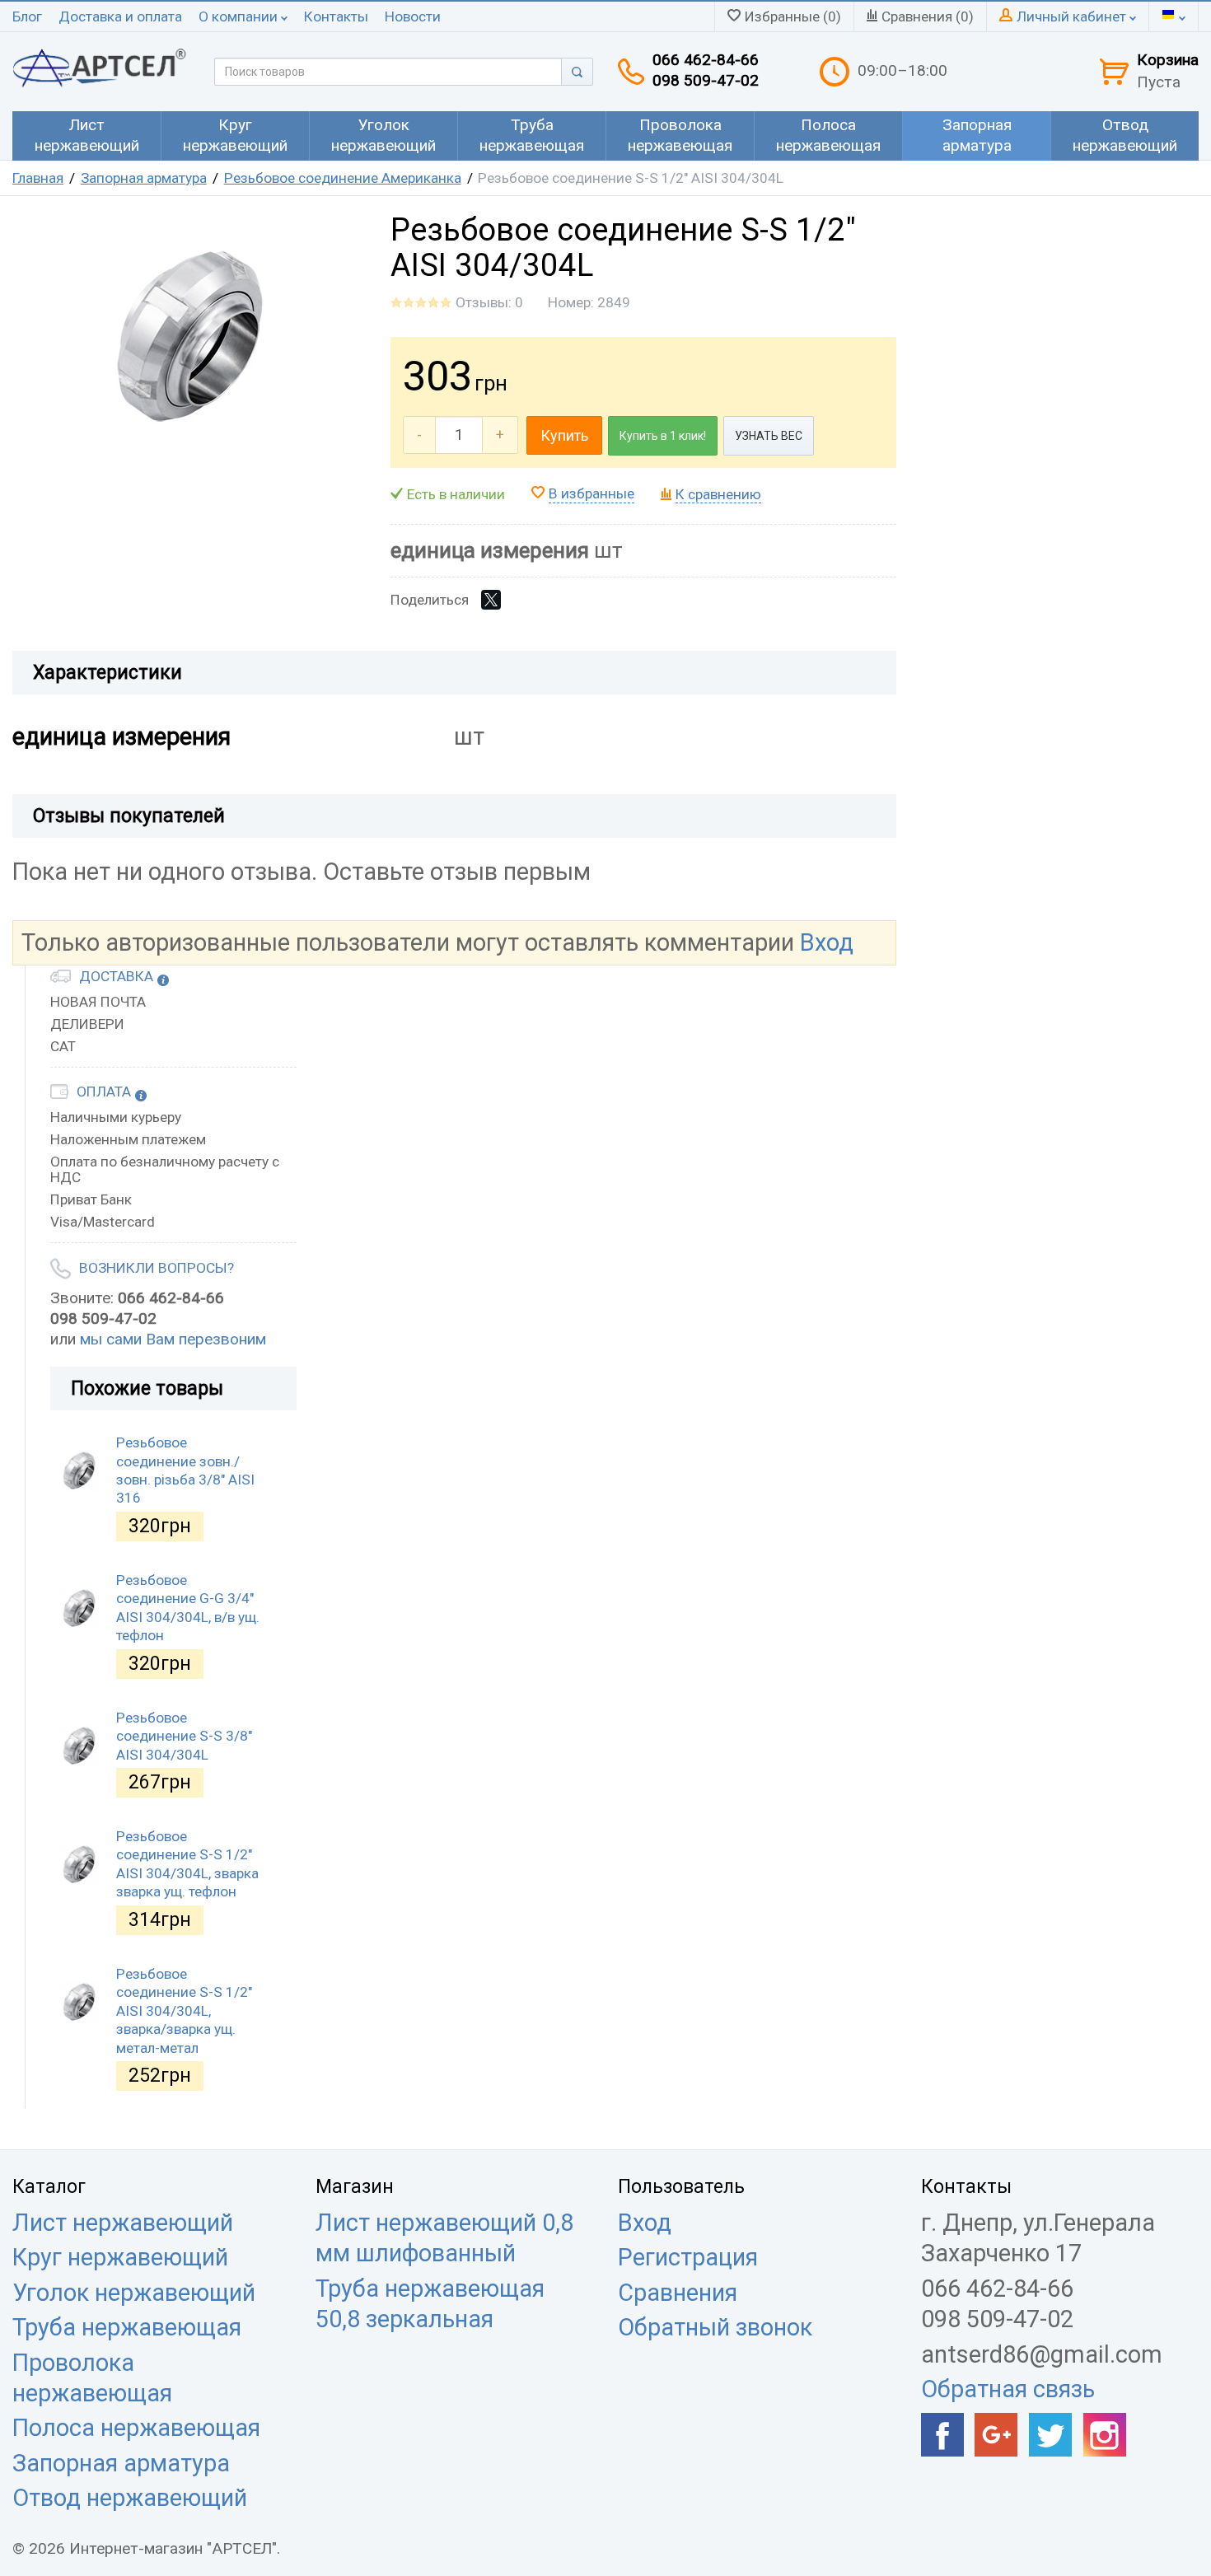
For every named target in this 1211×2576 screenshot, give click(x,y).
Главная (38, 178)
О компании (240, 16)
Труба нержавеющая (127, 2327)
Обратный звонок (715, 2327)
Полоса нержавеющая (136, 2428)
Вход (827, 942)
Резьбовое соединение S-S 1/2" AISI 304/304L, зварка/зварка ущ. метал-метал (184, 2011)
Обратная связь (1008, 2389)
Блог (27, 16)
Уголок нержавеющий (134, 2293)
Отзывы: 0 (489, 302)
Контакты (336, 16)
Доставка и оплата (120, 16)
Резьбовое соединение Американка (343, 178)
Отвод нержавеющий (130, 2498)
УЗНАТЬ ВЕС (769, 436)
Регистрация (688, 2257)
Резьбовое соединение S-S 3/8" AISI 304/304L (184, 1736)
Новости (413, 16)
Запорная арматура (144, 178)
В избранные (591, 493)
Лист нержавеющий (123, 2223)
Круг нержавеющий (120, 2257)
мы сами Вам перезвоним (173, 1339)
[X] (491, 600)
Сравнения (678, 2293)
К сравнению (718, 494)
